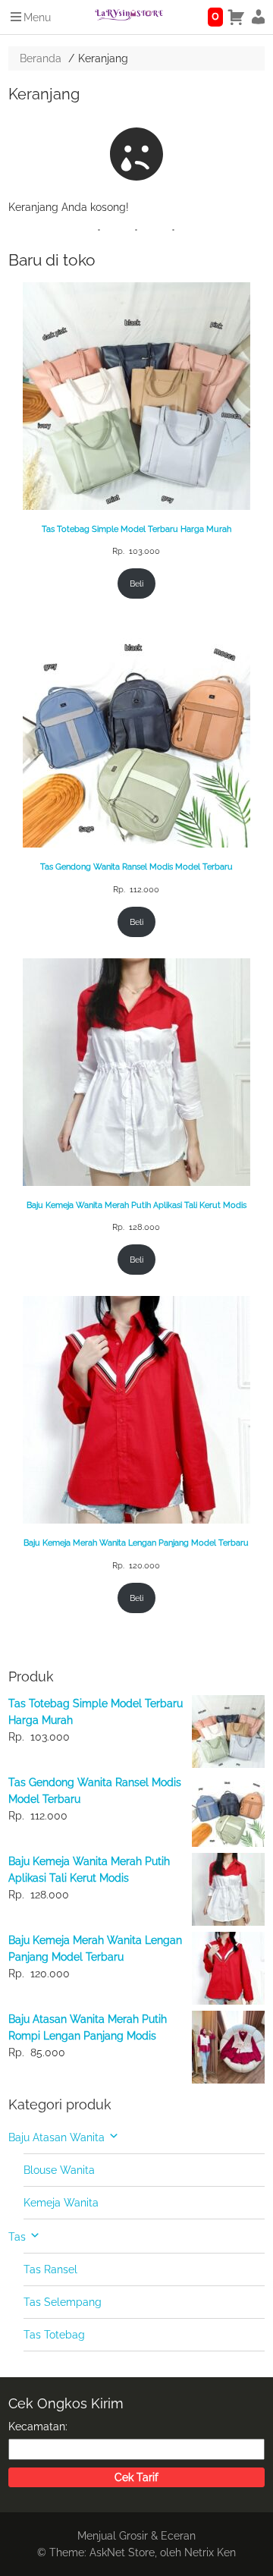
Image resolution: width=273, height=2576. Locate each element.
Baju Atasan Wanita (56, 2137)
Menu (37, 17)
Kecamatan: (38, 2427)
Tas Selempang (63, 2302)
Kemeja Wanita (61, 2203)
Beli (136, 583)
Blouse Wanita (59, 2170)
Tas (17, 2237)
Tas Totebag (54, 2335)
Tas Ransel (50, 2269)
